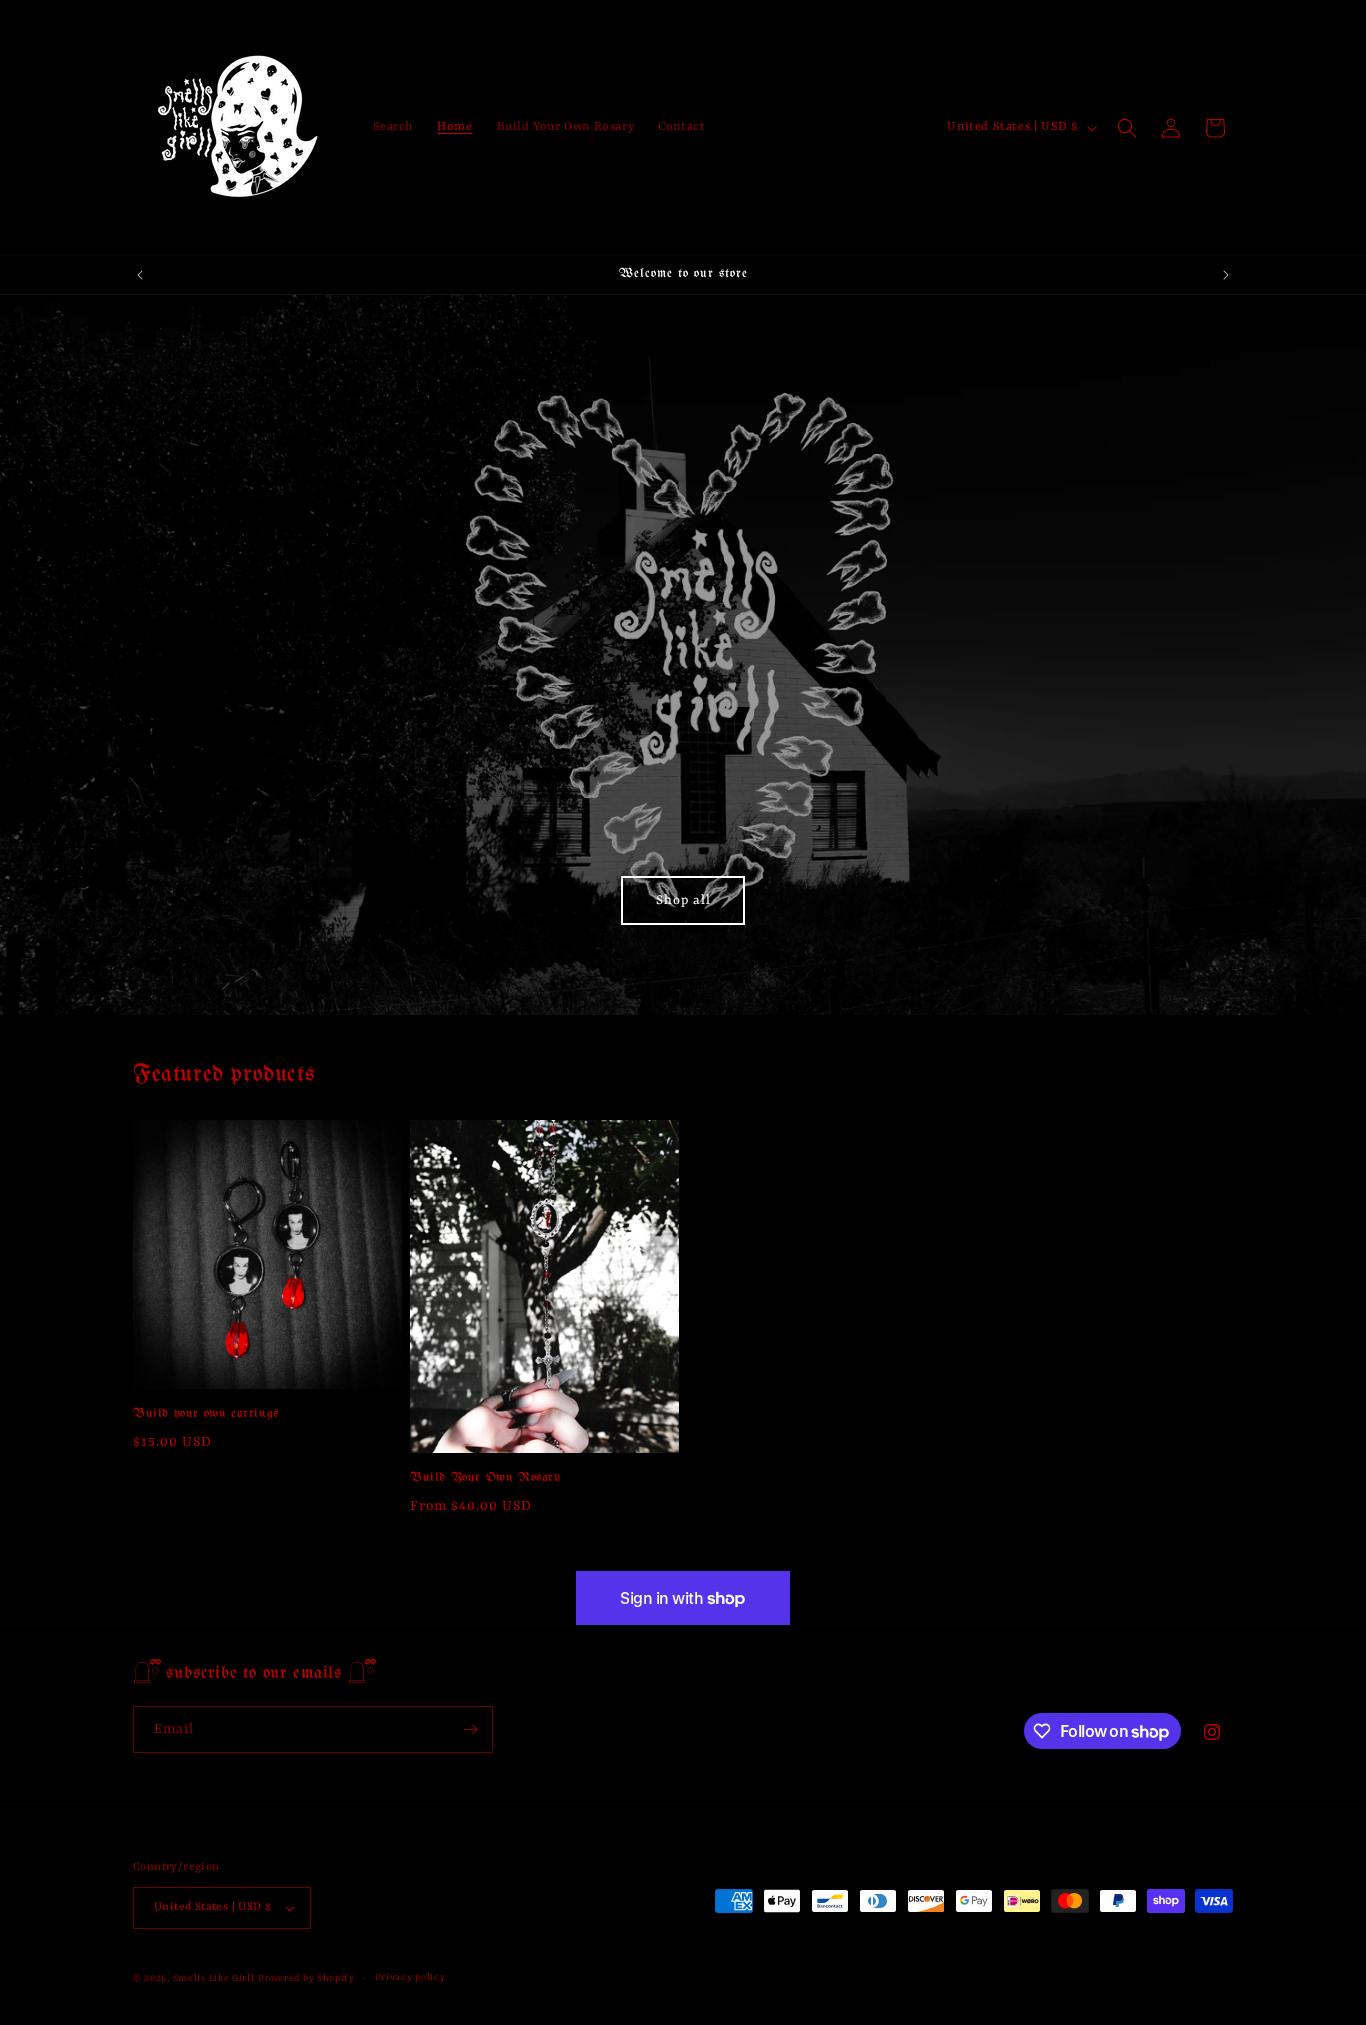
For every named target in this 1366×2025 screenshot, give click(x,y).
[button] (1127, 128)
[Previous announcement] (140, 275)
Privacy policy (410, 1977)
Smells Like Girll (214, 1978)
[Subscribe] (470, 1729)
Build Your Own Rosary (485, 1478)
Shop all (683, 900)
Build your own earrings (206, 1413)
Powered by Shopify (306, 1978)
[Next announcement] (1226, 275)
